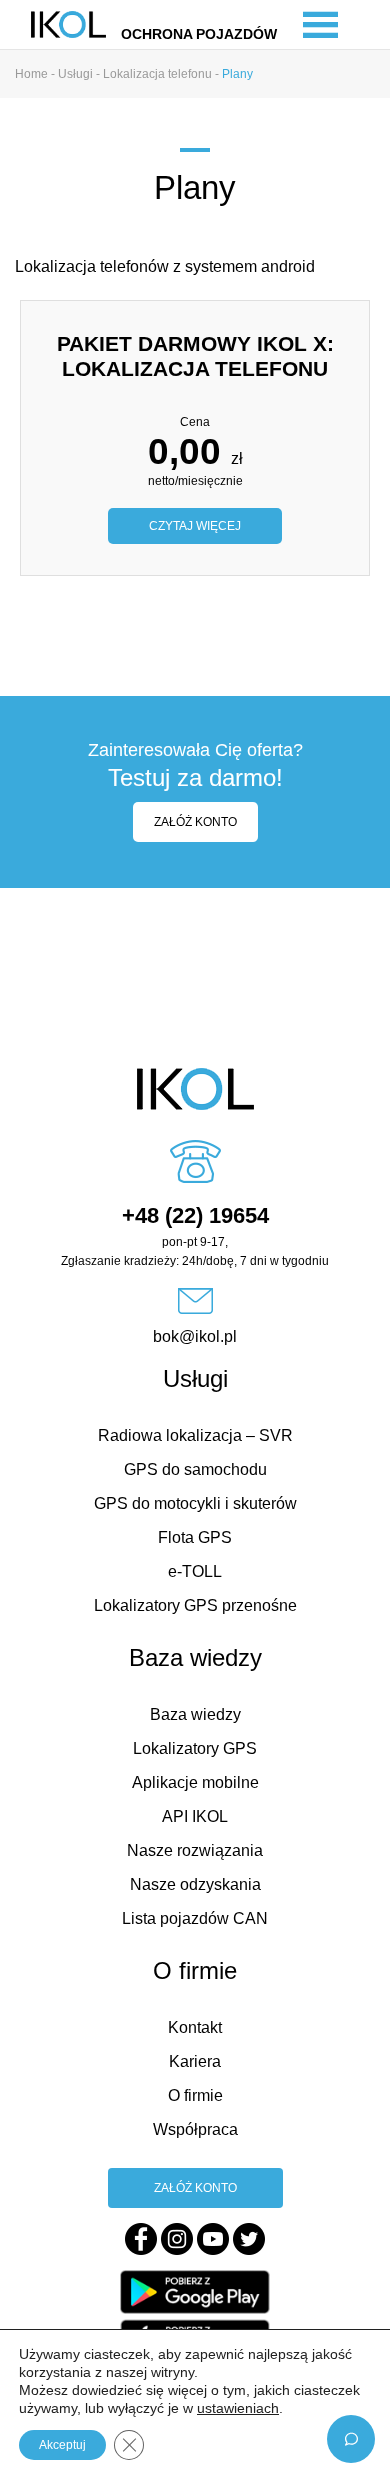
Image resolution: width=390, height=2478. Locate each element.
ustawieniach (238, 2408)
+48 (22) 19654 (195, 1215)
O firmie (195, 2095)
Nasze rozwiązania (195, 1850)
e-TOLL (195, 1571)
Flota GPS (195, 1537)
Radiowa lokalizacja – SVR (195, 1435)
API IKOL (195, 1816)
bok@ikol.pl (195, 1336)
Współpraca (195, 2129)
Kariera (195, 2061)
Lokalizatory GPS (195, 1748)
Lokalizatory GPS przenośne (195, 1605)
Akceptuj (62, 2445)
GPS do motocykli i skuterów (195, 1503)
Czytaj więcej (195, 526)
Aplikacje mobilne (195, 1782)
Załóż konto (195, 822)
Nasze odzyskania (195, 1884)
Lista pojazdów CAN (195, 1918)
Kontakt (195, 2027)
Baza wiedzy (195, 1714)
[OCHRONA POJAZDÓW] (68, 23)
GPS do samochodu (195, 1469)
